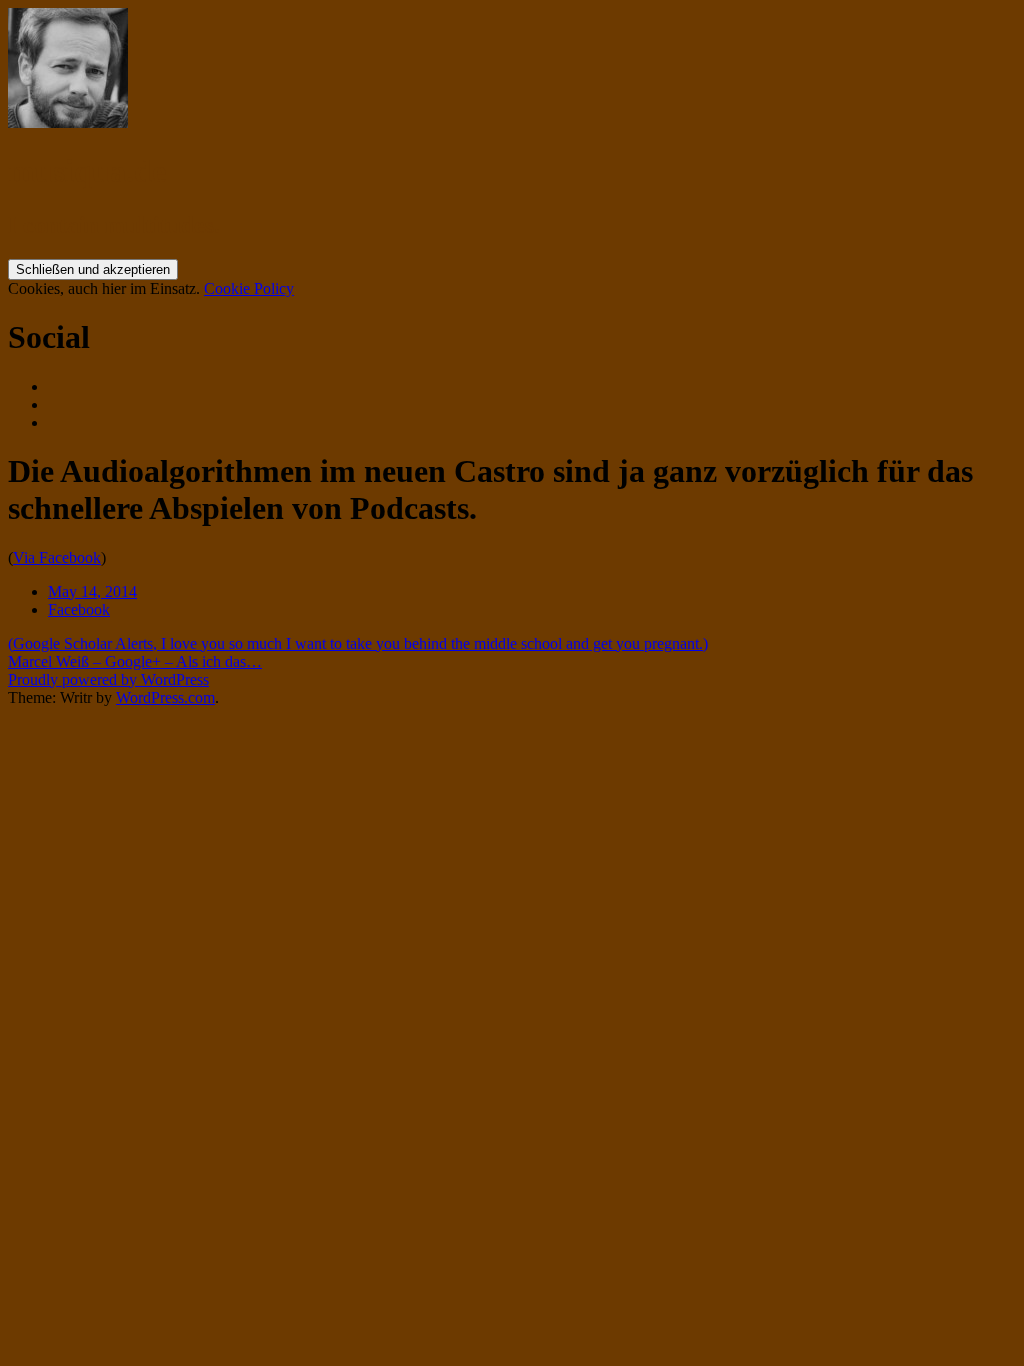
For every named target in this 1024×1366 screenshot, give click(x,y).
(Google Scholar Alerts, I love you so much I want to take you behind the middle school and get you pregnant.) (358, 643)
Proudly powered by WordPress (108, 679)
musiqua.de (87, 171)
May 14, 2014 (92, 591)
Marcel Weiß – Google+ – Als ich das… (135, 661)
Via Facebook (57, 557)
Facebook (79, 609)
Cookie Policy (249, 288)
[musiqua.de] (68, 122)
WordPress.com (165, 697)
